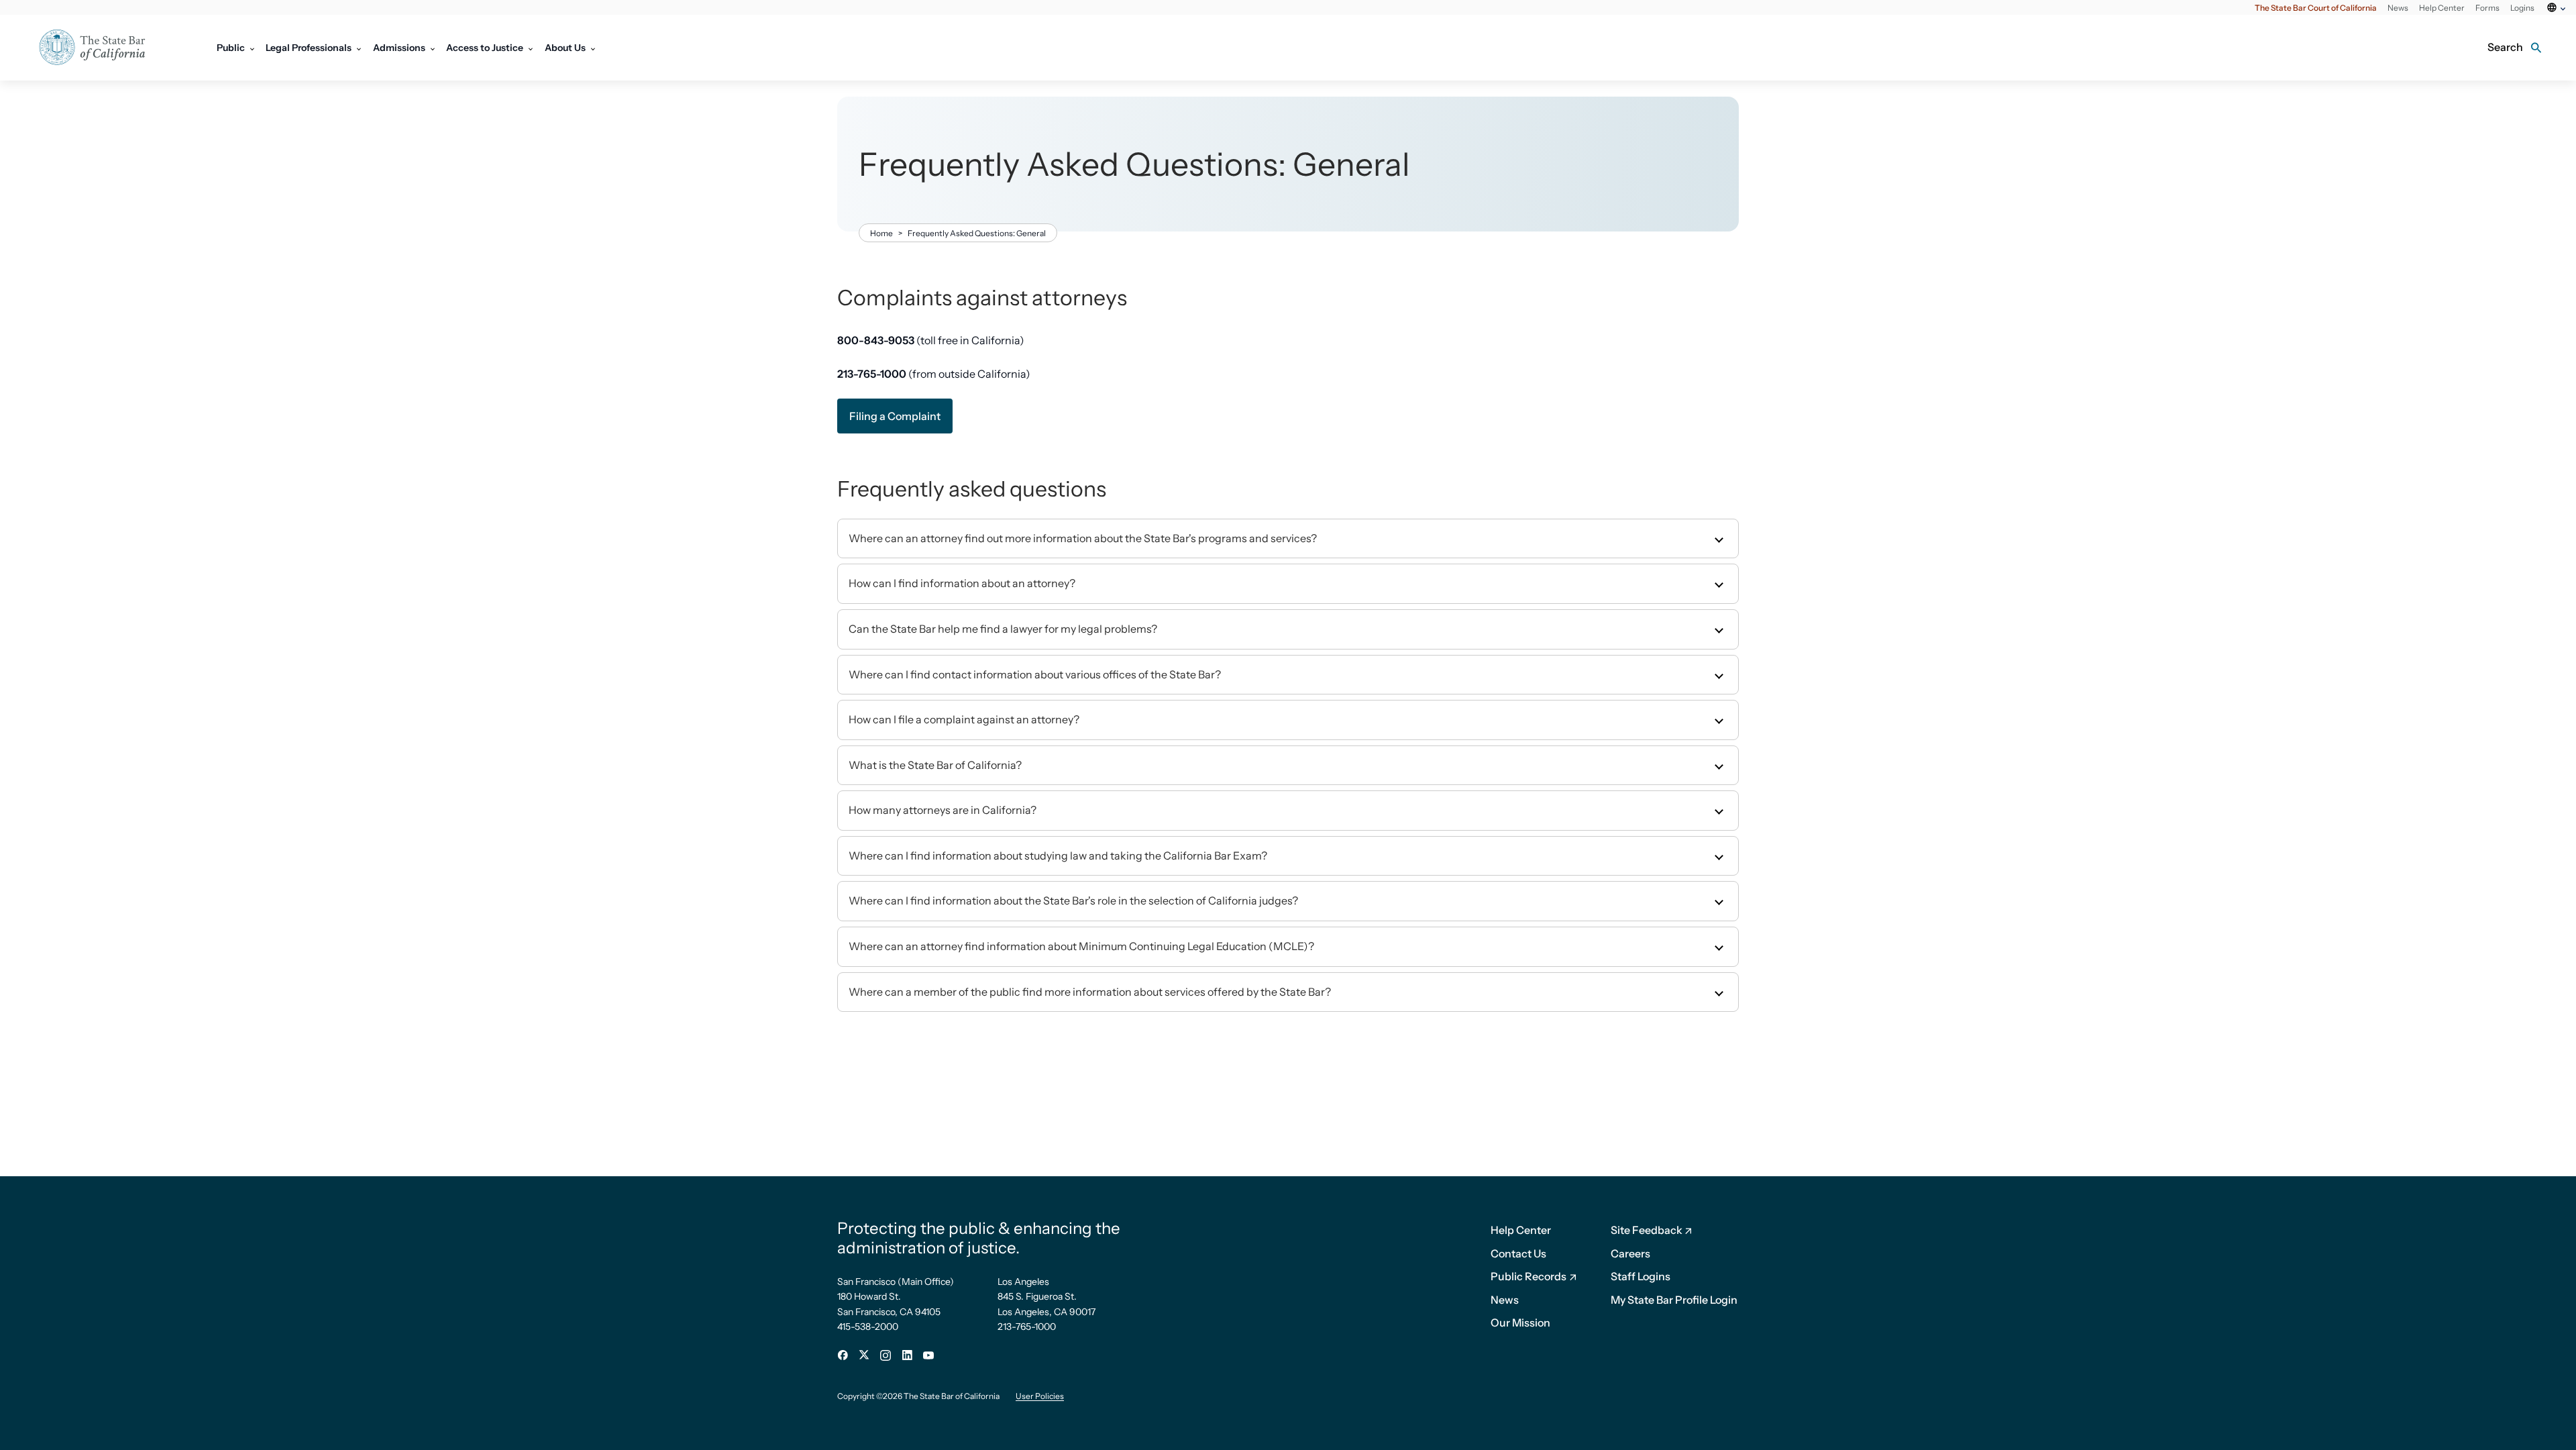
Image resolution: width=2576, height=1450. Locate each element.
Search (2505, 47)
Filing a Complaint (895, 416)
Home (881, 233)
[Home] (101, 48)
